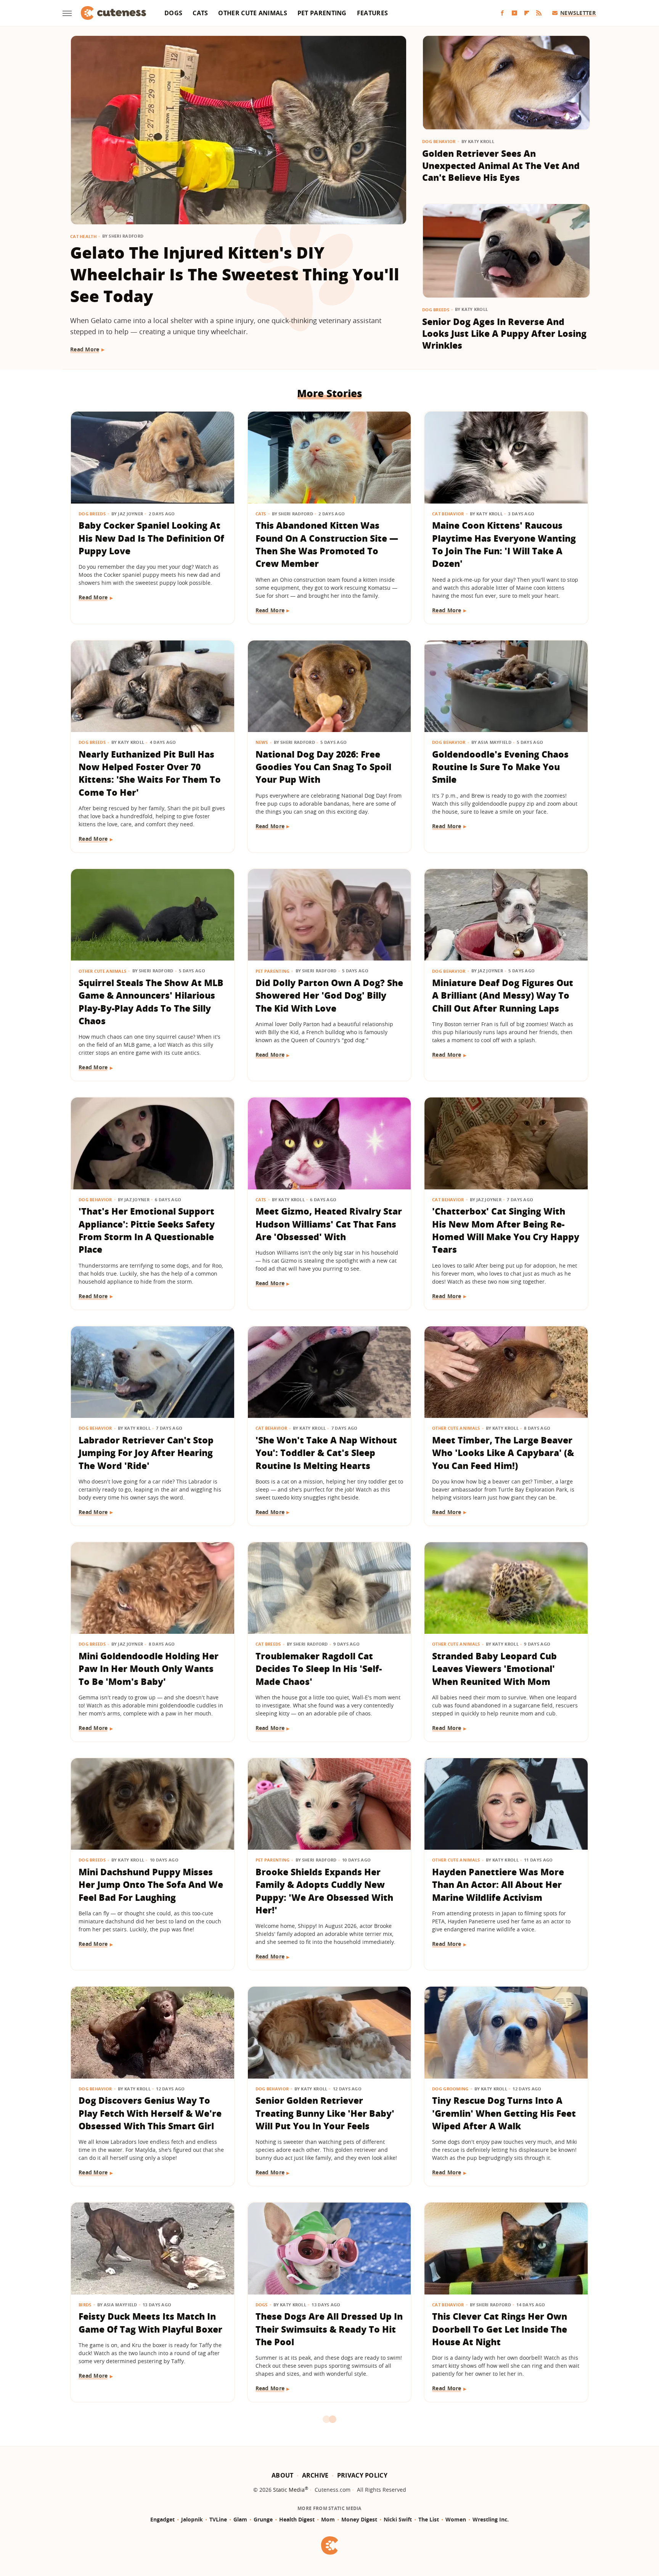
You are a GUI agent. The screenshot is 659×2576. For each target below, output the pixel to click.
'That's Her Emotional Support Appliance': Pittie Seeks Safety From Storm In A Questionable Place (147, 1230)
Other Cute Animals (252, 13)
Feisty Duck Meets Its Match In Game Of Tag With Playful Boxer (150, 2323)
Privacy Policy (362, 2475)
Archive (315, 2475)
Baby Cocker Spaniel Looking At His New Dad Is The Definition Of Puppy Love (151, 538)
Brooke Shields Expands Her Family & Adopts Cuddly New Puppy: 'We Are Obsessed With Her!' (324, 1891)
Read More (85, 349)
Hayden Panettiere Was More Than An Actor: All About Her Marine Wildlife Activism (498, 1885)
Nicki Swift (398, 2519)
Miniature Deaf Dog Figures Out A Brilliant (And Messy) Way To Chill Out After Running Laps (503, 995)
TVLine (218, 2519)
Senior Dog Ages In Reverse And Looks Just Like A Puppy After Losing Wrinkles (504, 334)
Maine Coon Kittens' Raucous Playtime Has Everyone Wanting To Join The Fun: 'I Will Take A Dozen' (504, 544)
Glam (240, 2519)
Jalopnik (192, 2519)
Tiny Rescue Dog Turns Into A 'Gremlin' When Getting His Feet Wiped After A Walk (504, 2113)
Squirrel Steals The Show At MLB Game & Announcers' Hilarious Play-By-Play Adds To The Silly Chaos (151, 1002)
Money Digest (359, 2519)
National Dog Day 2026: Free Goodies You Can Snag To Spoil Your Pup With (323, 767)
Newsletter (578, 13)
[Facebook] (502, 13)
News (262, 742)
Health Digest (297, 2519)
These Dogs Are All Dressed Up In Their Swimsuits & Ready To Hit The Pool (329, 2329)
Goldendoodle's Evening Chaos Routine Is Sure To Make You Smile (500, 767)
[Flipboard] (527, 13)
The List (429, 2519)
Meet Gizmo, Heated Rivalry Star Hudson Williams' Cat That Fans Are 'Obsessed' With (329, 1224)
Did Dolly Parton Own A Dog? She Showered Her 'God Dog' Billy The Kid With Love (329, 995)
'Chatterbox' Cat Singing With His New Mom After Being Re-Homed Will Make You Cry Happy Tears (506, 1230)
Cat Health (83, 236)
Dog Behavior (439, 141)
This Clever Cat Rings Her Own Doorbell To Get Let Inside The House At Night (500, 2329)
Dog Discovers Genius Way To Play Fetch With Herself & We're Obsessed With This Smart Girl (150, 2113)
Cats (200, 13)
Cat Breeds (268, 1644)
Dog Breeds (436, 310)
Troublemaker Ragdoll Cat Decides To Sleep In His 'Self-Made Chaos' (319, 1669)
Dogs (173, 13)
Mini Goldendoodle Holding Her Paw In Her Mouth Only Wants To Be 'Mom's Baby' (149, 1669)
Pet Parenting (322, 13)
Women (456, 2519)
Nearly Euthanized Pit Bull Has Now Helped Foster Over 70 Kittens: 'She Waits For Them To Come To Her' (150, 773)
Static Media (289, 2490)
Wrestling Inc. (491, 2519)
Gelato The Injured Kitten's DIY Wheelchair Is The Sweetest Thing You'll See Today (235, 274)
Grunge (263, 2519)
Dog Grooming (450, 2089)
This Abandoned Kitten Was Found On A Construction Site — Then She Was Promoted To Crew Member (327, 544)
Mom (328, 2519)
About (283, 2475)
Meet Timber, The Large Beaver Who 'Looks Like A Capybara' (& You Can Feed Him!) (503, 1453)
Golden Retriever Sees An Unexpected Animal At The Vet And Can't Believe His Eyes (501, 165)
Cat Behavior (448, 514)
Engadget (162, 2519)
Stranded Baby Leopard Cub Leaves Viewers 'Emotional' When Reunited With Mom (494, 1669)
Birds (85, 2305)
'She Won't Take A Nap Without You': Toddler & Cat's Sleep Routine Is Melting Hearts (326, 1453)
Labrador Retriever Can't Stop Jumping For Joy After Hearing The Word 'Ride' (146, 1453)
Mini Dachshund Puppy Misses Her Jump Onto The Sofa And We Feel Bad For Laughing (151, 1885)
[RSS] (539, 13)
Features (372, 13)
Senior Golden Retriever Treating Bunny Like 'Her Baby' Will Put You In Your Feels (325, 2113)
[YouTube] (514, 13)
